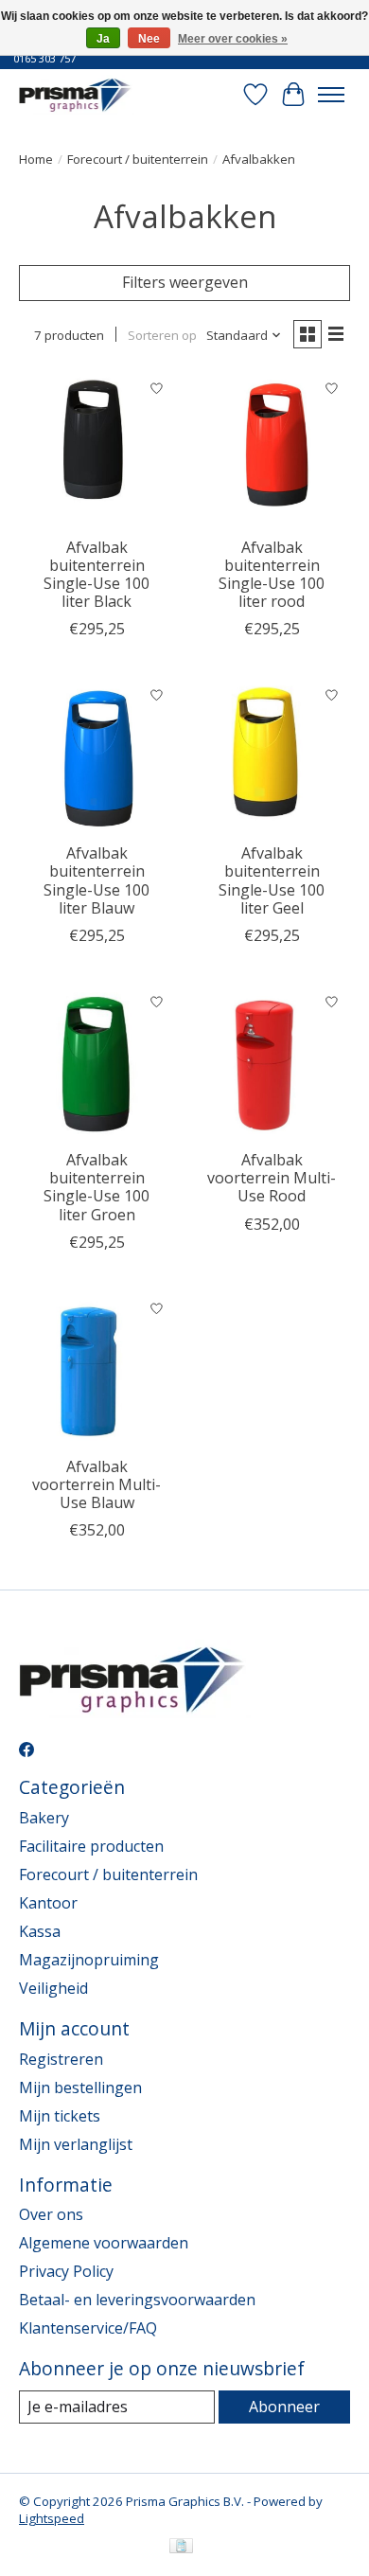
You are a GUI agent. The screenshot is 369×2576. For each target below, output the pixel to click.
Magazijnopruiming (89, 1960)
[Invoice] (181, 2548)
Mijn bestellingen (80, 2087)
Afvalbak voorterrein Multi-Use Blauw (97, 1484)
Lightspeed (52, 2518)
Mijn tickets (60, 2116)
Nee (149, 39)
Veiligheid (53, 1988)
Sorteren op (162, 335)
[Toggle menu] (331, 95)
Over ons (51, 2214)
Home (36, 159)
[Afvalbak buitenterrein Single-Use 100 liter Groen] (97, 1062)
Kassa (40, 1931)
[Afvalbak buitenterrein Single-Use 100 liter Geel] (272, 755)
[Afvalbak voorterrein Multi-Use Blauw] (97, 1368)
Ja (103, 39)
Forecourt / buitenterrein (138, 159)
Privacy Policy (66, 2271)
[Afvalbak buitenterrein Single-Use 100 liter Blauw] (97, 755)
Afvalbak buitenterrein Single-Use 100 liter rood (272, 575)
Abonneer (284, 2407)
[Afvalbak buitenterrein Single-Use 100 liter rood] (272, 449)
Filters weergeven (185, 282)
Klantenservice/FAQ (88, 2328)
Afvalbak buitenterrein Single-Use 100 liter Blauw (97, 880)
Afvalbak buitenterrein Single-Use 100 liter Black (97, 575)
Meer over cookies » (233, 39)
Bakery (44, 1818)
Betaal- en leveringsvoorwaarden (137, 2300)
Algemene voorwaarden (104, 2243)
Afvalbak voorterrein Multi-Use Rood (272, 1178)
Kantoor (48, 1903)
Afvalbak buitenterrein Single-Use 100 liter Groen (97, 1187)
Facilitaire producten (91, 1846)
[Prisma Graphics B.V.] (77, 94)
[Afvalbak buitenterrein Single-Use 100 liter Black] (97, 449)
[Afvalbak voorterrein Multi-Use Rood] (272, 1062)
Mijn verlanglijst (76, 2144)
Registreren (61, 2059)
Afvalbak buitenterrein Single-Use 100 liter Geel (272, 880)
